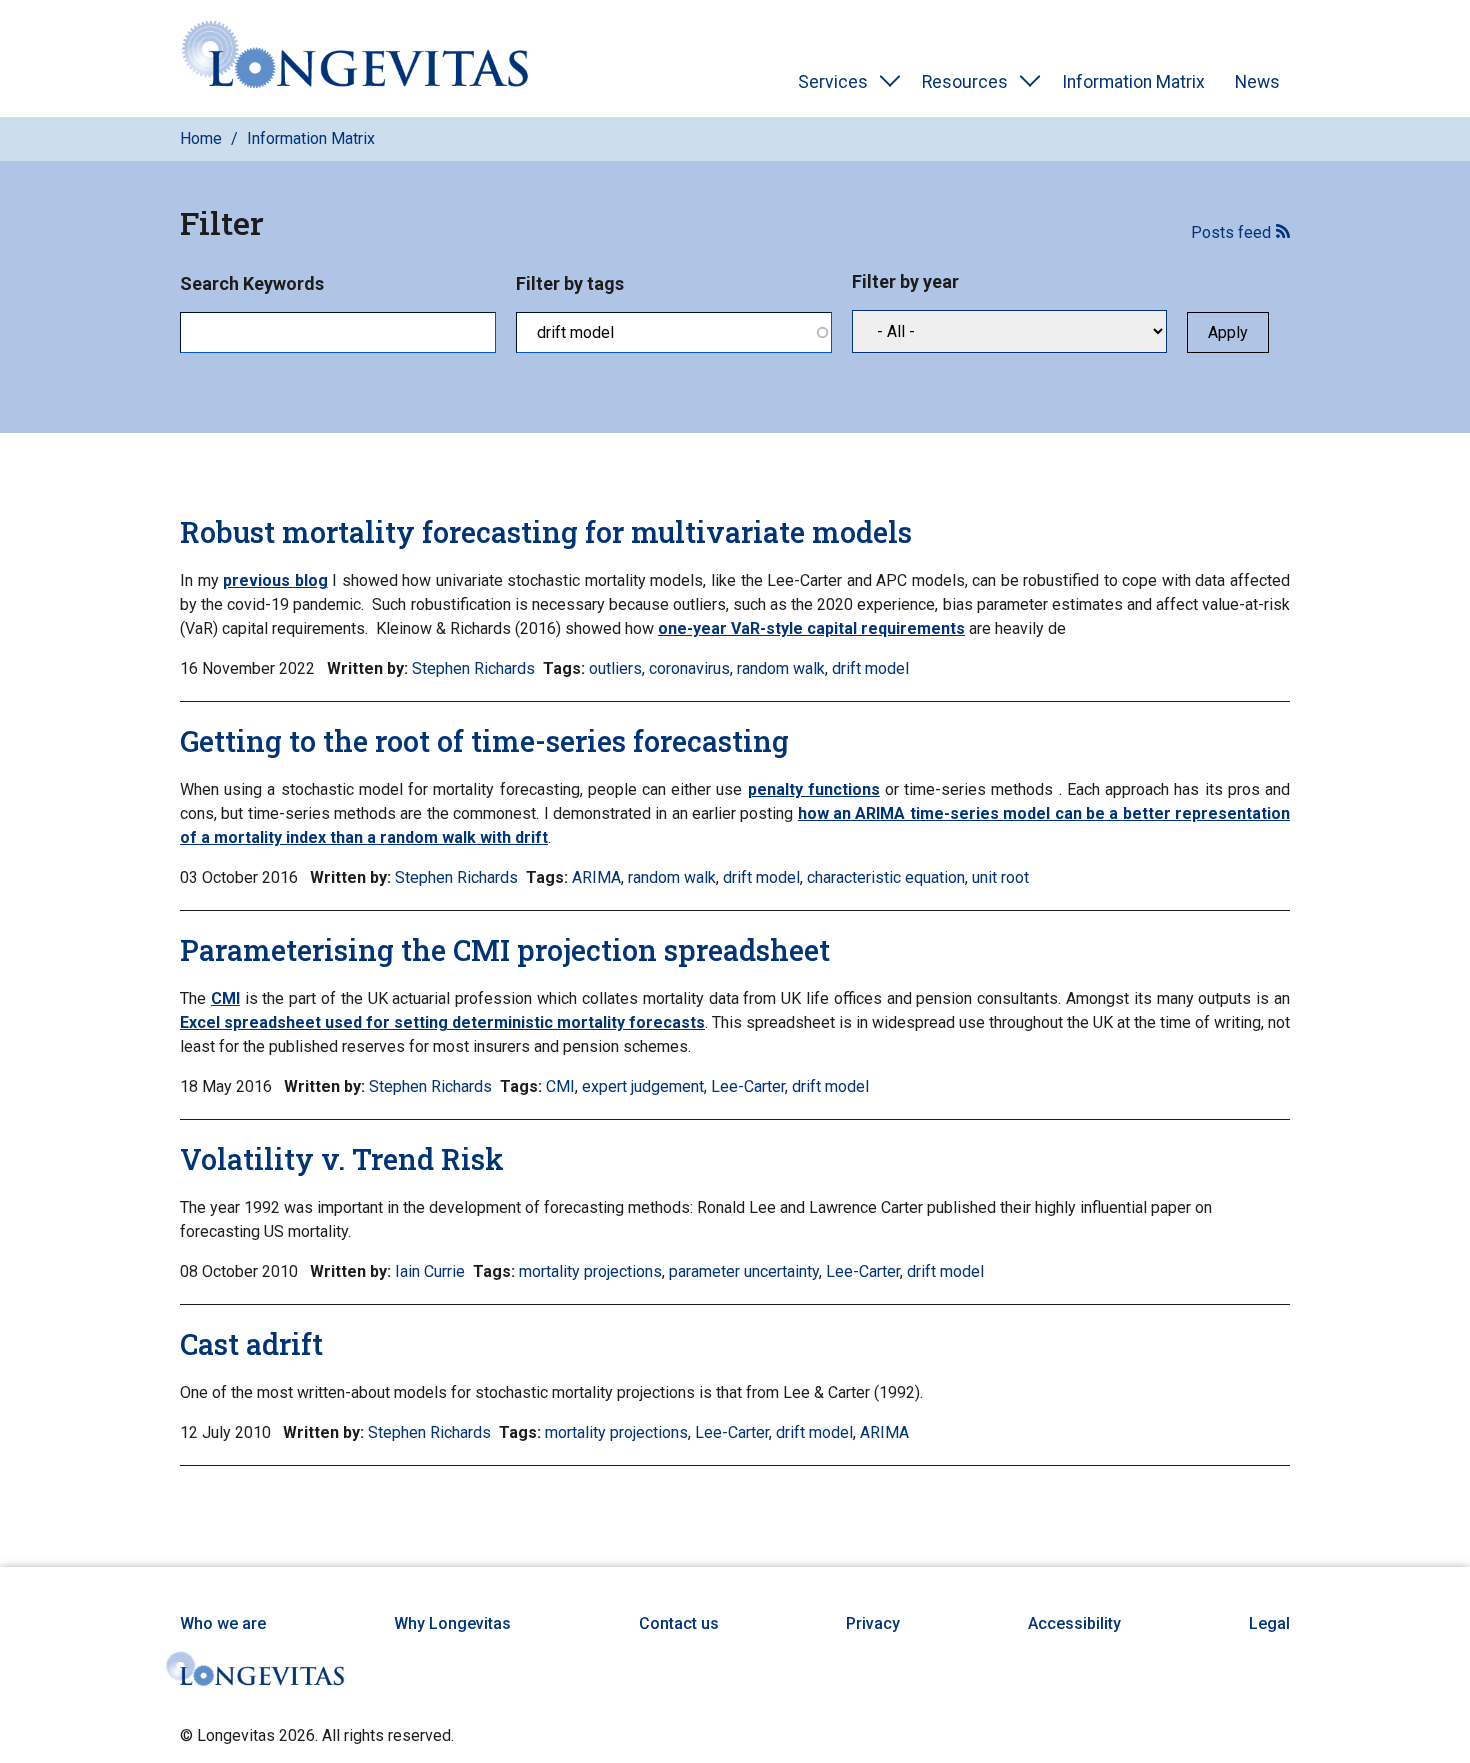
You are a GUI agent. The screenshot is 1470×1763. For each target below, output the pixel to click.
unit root (1000, 877)
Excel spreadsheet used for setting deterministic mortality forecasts (442, 1022)
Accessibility (1074, 1623)
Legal (1269, 1623)
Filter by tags (570, 283)
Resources (965, 82)
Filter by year (905, 281)
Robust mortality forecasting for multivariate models (546, 532)
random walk (781, 668)
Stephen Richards (473, 668)
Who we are (223, 1623)
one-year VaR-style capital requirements (811, 628)
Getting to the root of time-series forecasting (484, 741)
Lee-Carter (748, 1086)
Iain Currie (430, 1271)
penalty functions (814, 789)
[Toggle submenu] (890, 82)
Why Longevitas (452, 1623)
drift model (870, 668)
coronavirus (689, 668)
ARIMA (596, 877)
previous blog (275, 580)
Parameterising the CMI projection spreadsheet (505, 950)
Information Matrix (1133, 82)
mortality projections (590, 1271)
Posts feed (1231, 232)
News (1257, 82)
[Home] (355, 58)
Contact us (679, 1623)
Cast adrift (251, 1344)
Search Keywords (252, 283)
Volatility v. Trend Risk (342, 1159)
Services (833, 82)
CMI (225, 998)
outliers (615, 668)
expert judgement (643, 1086)
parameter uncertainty (744, 1271)
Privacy (873, 1623)
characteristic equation (886, 877)
